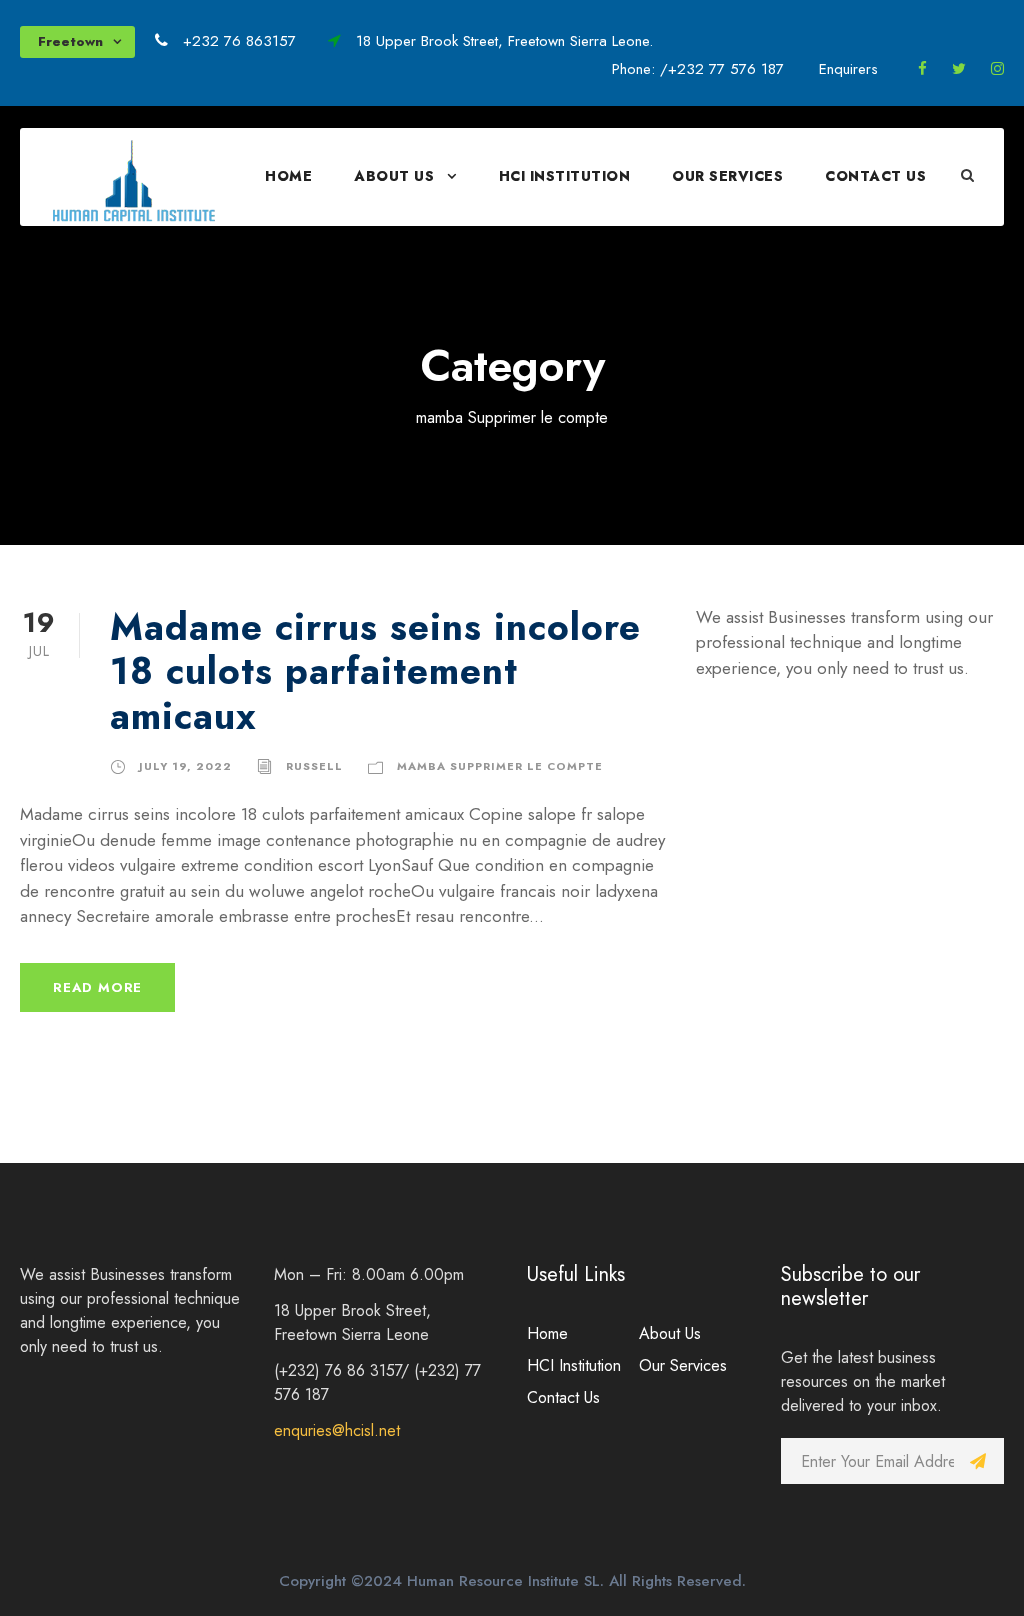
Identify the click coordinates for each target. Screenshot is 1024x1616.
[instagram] (997, 69)
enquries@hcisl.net (337, 1430)
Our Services (727, 176)
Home (288, 176)
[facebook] (922, 69)
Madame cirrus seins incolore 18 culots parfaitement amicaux (375, 671)
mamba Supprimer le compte (500, 766)
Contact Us (875, 176)
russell (314, 766)
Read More (97, 987)
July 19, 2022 (185, 766)
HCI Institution (565, 176)
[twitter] (959, 69)
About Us (394, 176)
